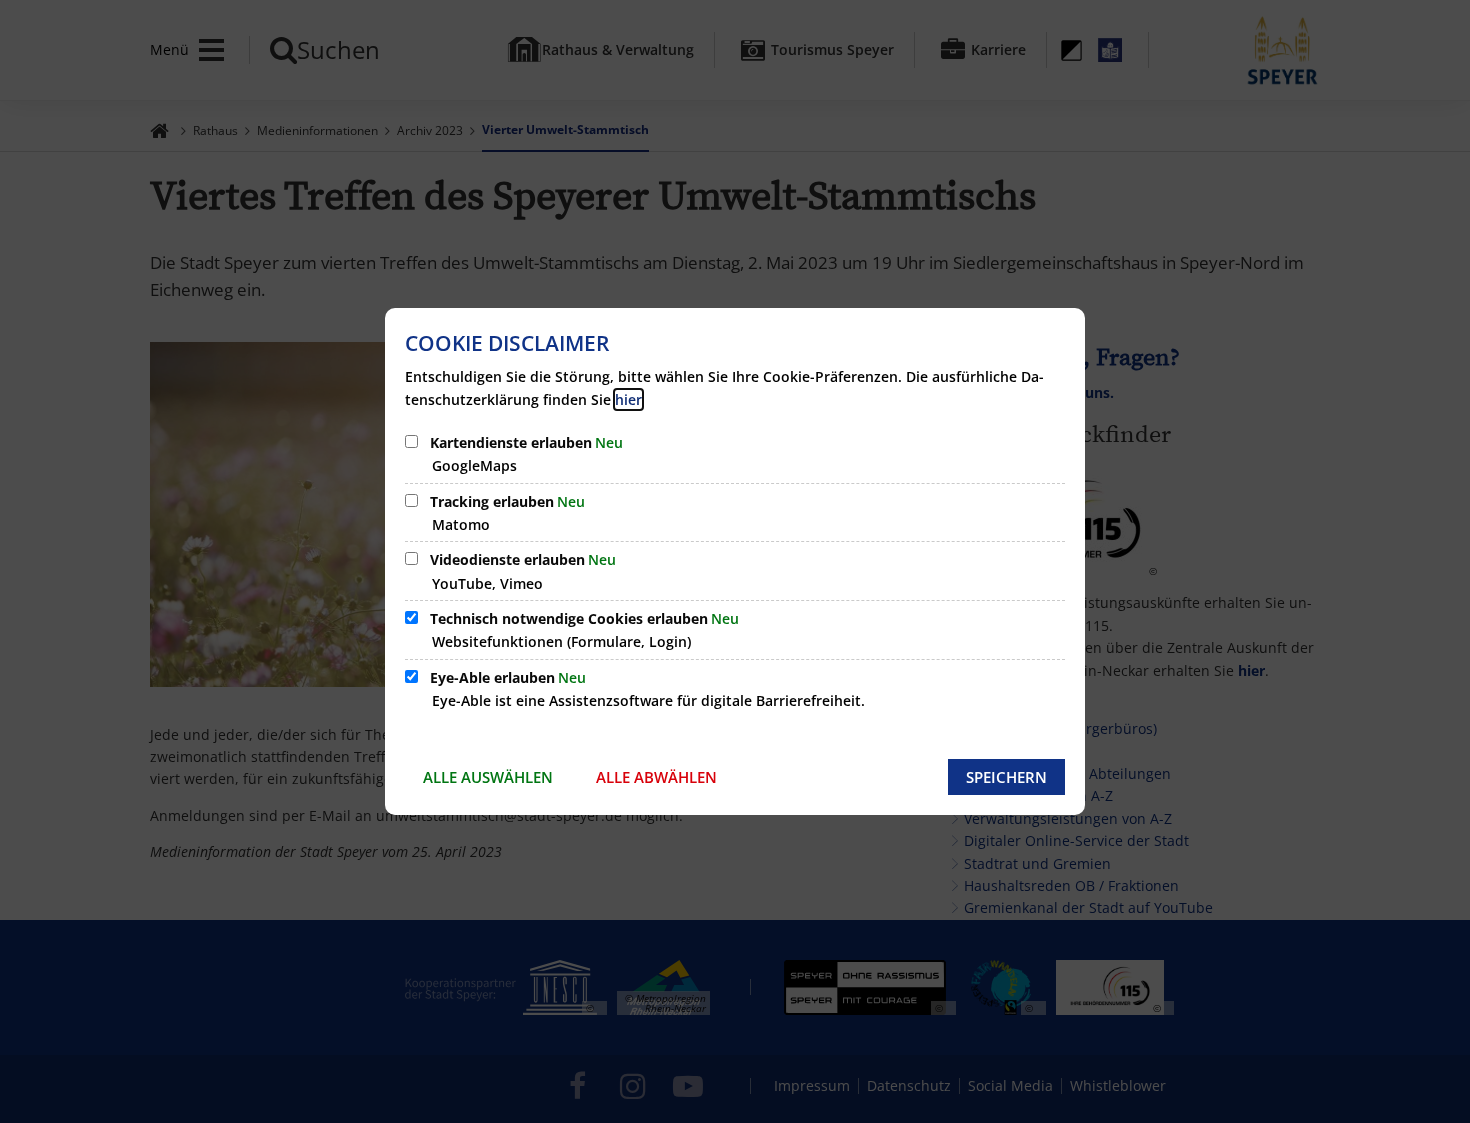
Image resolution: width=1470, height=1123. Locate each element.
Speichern (1006, 777)
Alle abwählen (656, 777)
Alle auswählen (488, 777)
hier (628, 399)
